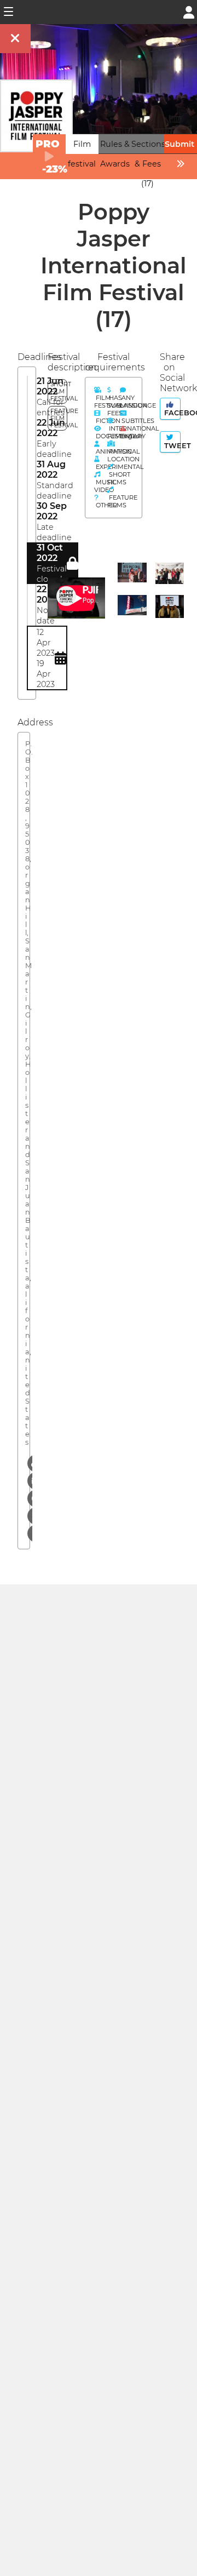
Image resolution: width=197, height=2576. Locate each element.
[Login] (189, 11)
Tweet (171, 446)
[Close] (15, 39)
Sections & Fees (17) (148, 164)
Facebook (171, 413)
